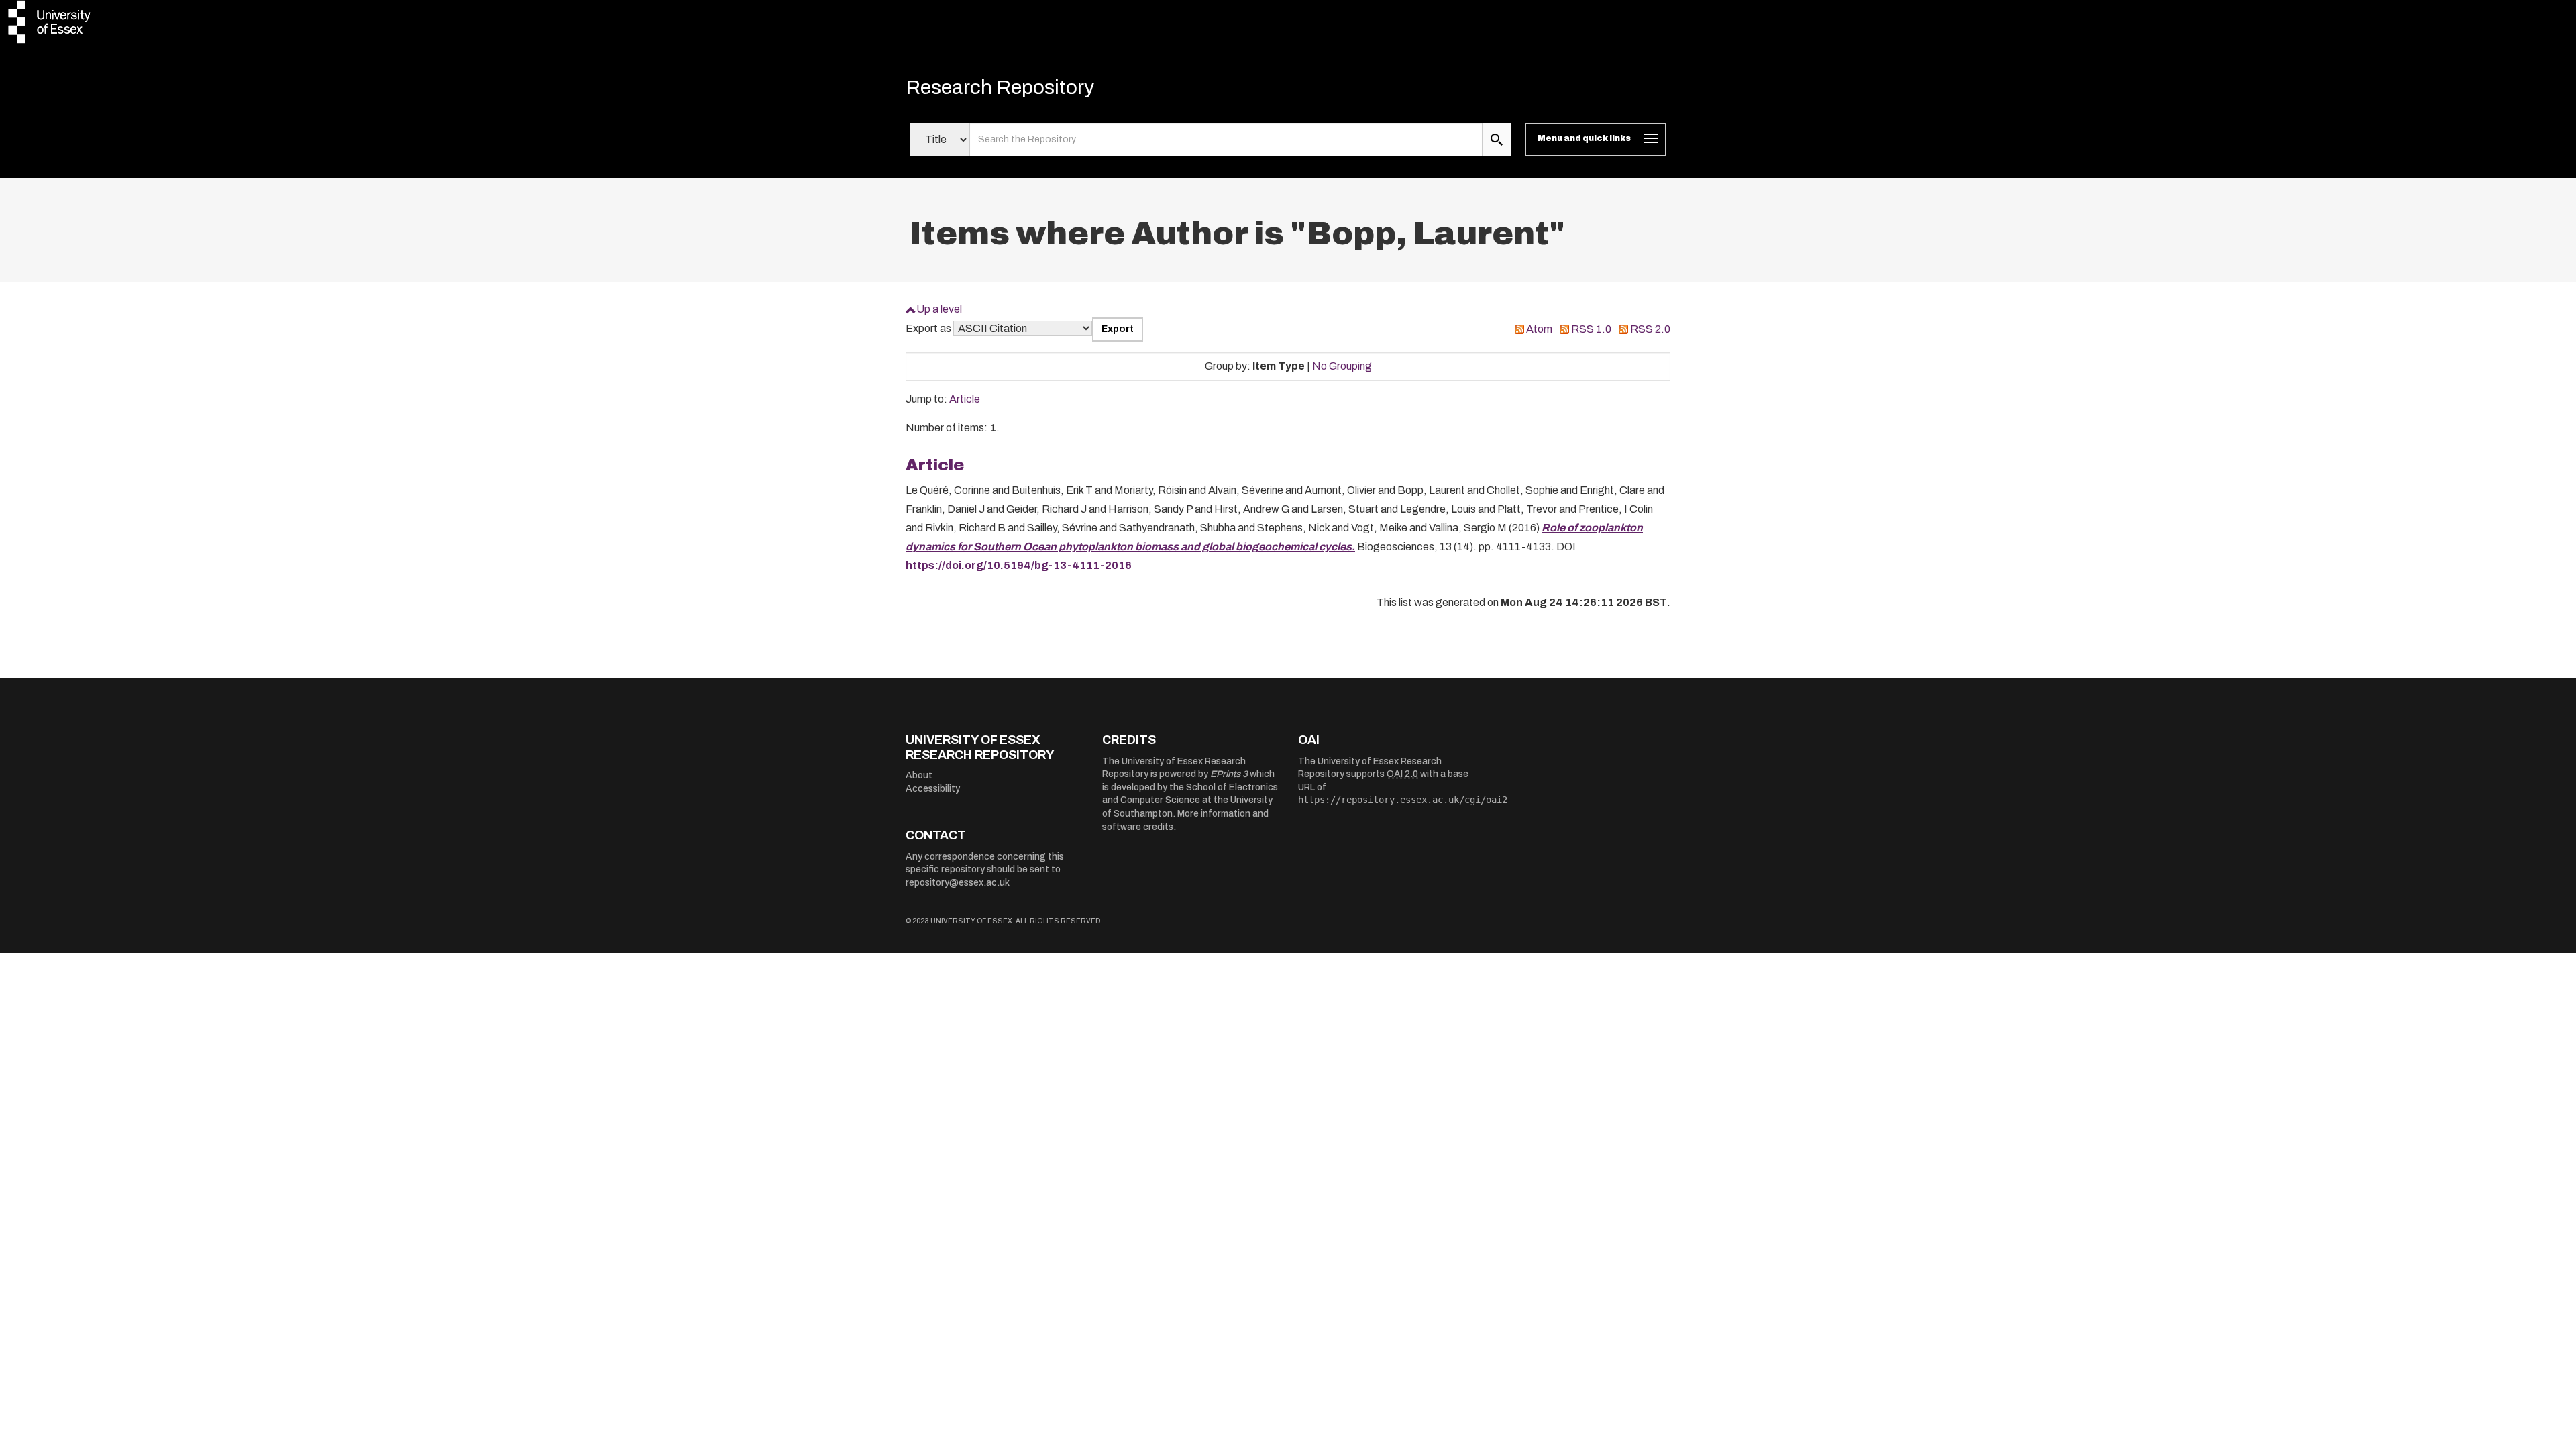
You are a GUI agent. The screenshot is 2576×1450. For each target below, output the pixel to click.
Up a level (939, 309)
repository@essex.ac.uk (958, 883)
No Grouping (1342, 366)
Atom (1539, 329)
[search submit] (1497, 140)
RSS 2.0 (1650, 329)
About (919, 775)
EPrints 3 (1229, 774)
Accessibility (933, 789)
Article (965, 399)
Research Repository (1000, 87)
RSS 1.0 (1591, 329)
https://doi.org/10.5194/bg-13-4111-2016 (1019, 565)
